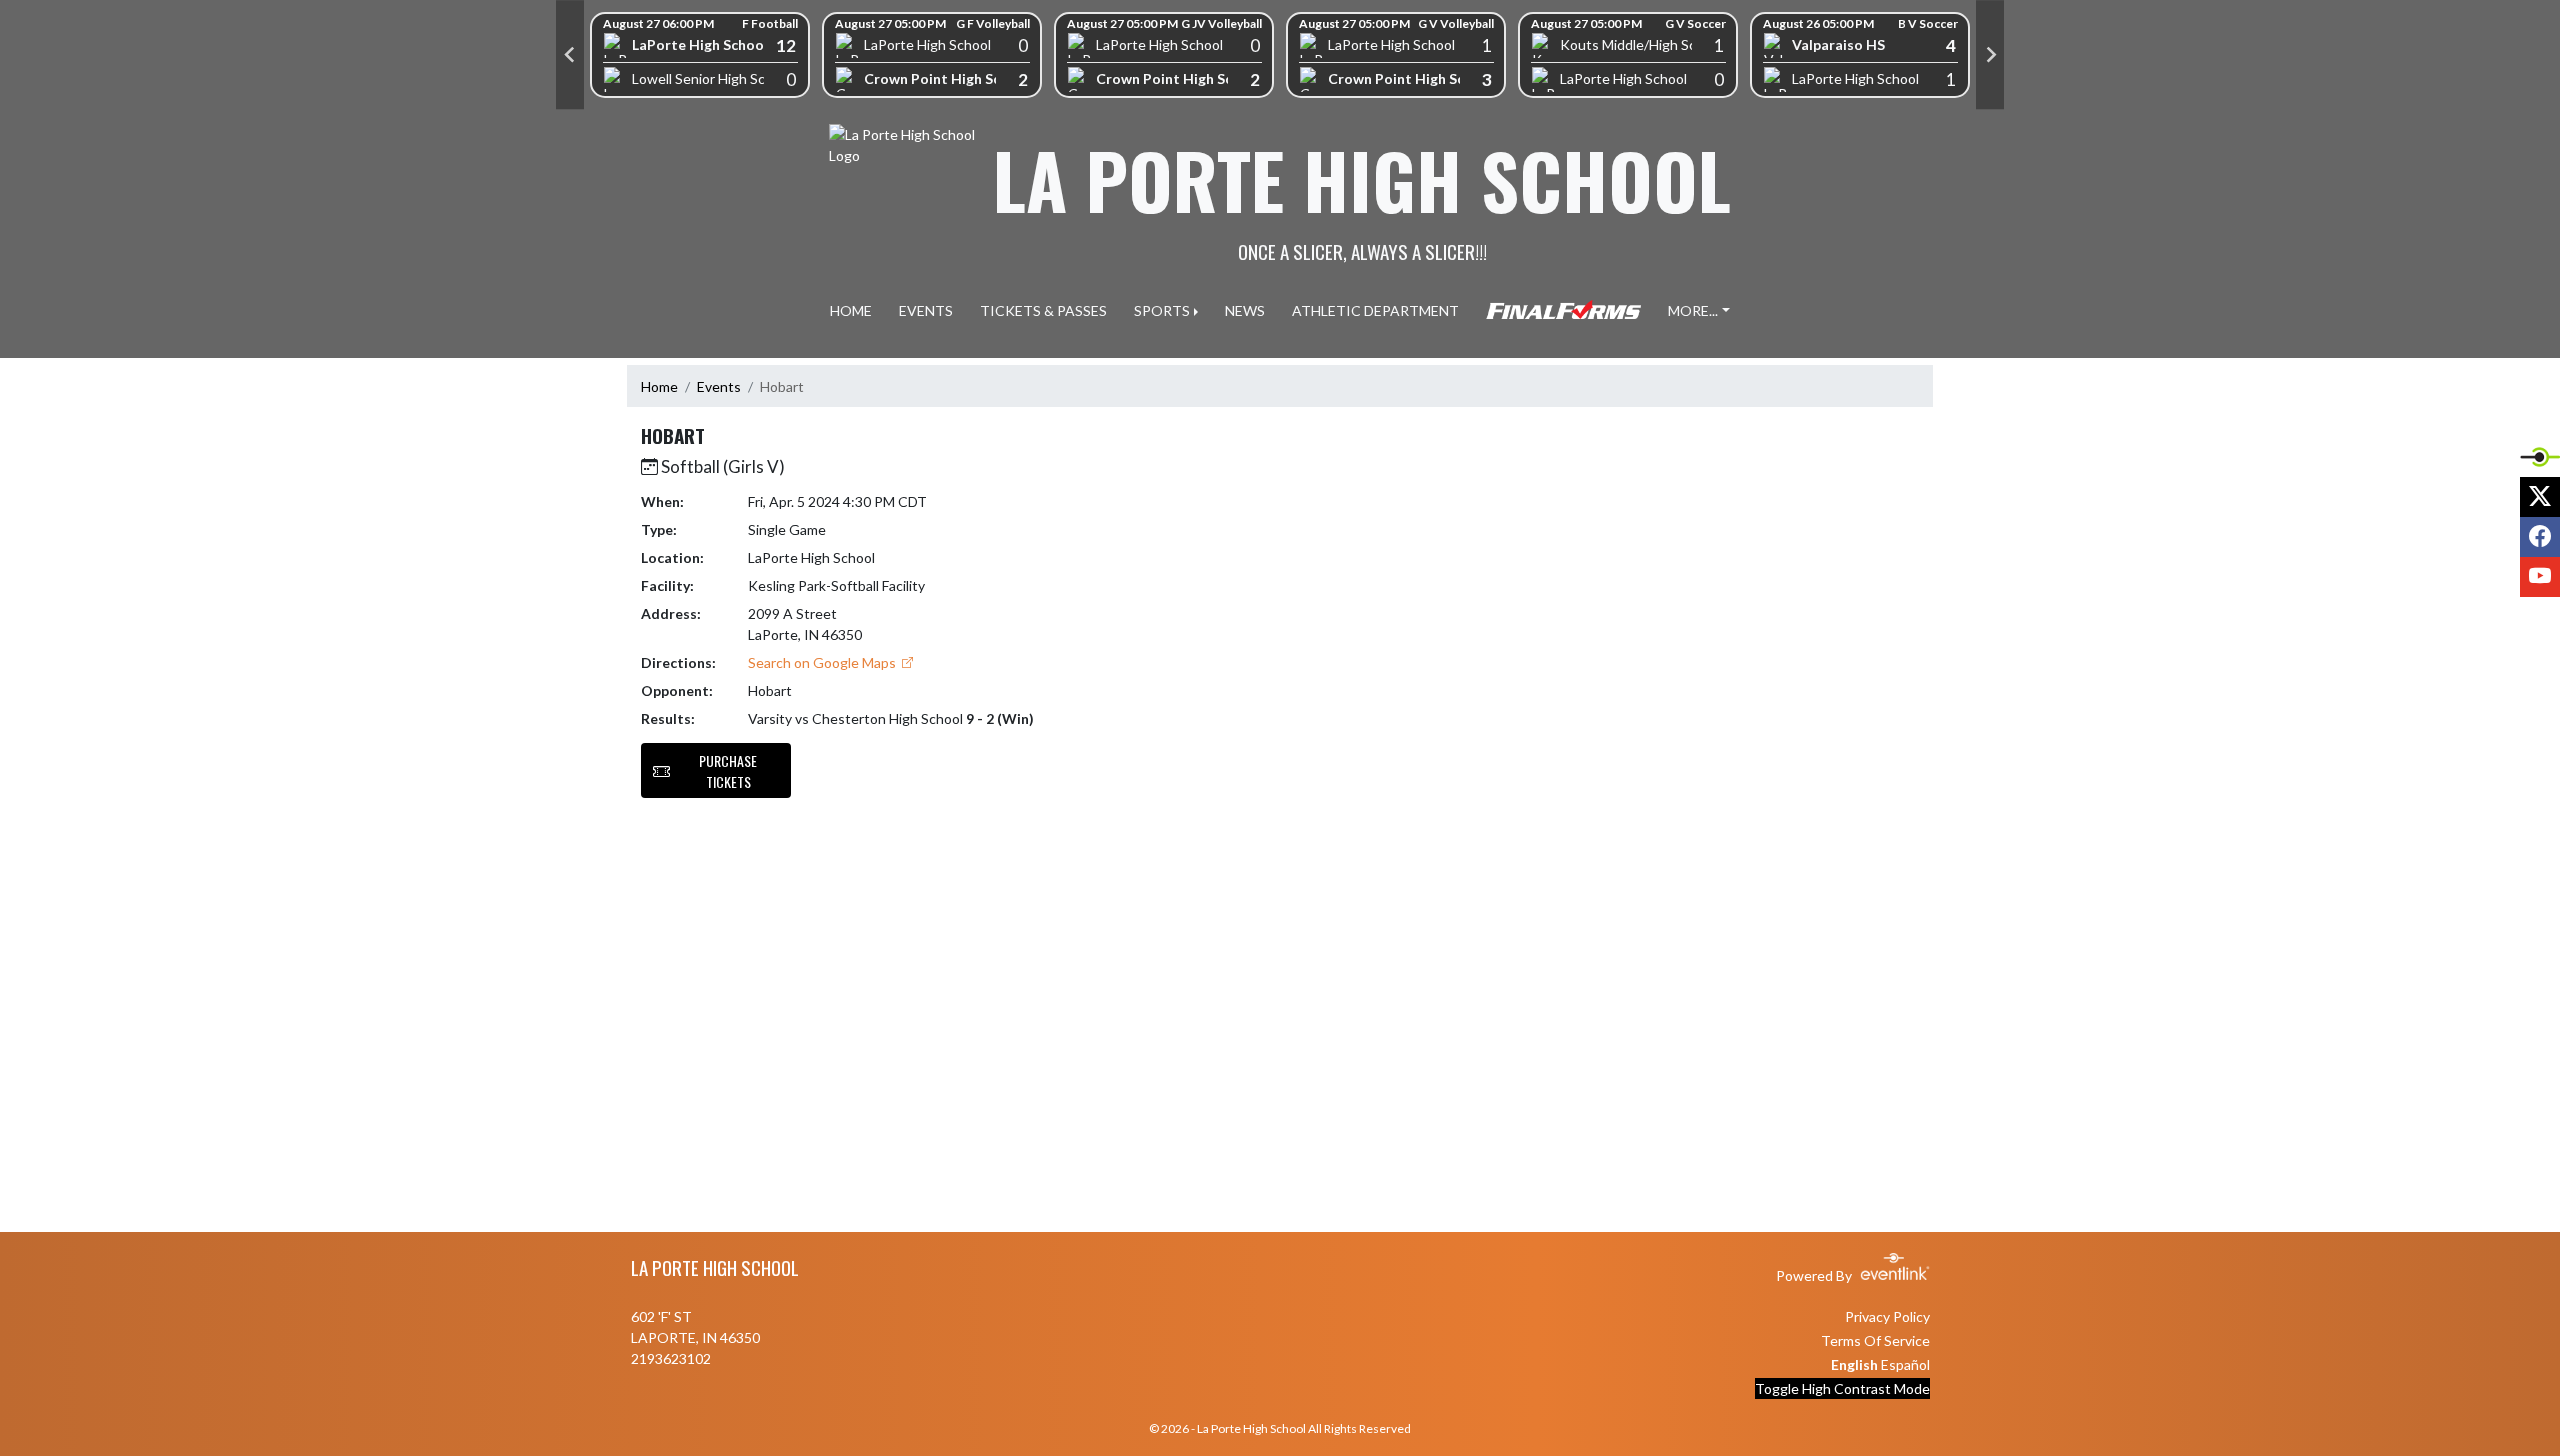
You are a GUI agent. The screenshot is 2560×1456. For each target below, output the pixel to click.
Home (659, 386)
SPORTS (1162, 310)
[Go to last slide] (570, 55)
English (1854, 1364)
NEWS (1245, 310)
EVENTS (926, 310)
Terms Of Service (1875, 1340)
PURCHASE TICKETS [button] (728, 771)
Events (719, 386)
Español (1905, 1364)
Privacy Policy (1887, 1316)
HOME (851, 310)
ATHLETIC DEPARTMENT (1375, 310)
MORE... (1693, 310)
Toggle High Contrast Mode (1842, 1388)
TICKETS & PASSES (1043, 310)
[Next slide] (1990, 55)
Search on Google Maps (823, 662)
